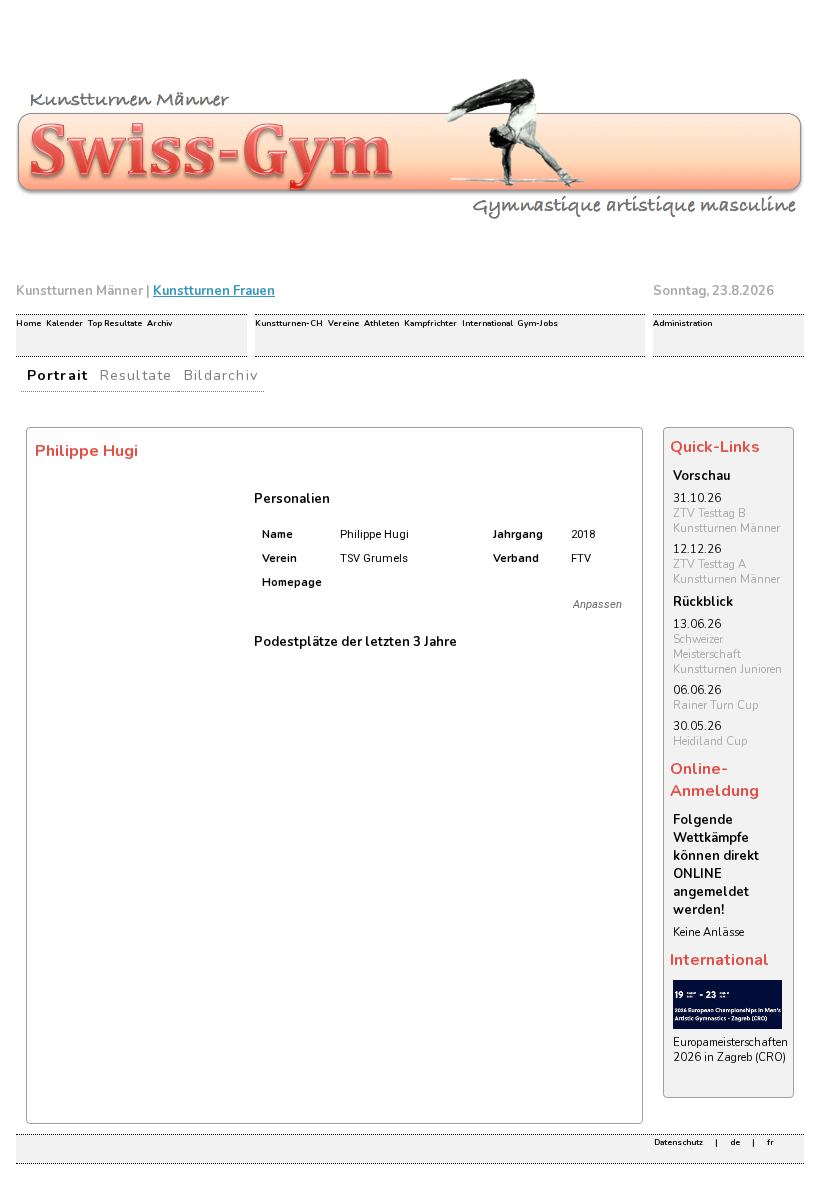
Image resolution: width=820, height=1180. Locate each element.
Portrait (58, 375)
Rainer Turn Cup (715, 705)
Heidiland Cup (710, 741)
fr (770, 1142)
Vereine (343, 323)
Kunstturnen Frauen (214, 291)
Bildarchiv (221, 375)
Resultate (136, 375)
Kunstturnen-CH (289, 323)
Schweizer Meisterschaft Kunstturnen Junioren (727, 654)
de (735, 1142)
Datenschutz (678, 1142)
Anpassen (597, 604)
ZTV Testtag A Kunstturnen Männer (726, 572)
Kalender (64, 323)
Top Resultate (115, 323)
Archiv (159, 323)
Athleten (381, 323)
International (487, 323)
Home (28, 323)
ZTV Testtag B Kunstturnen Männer (726, 521)
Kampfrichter (430, 323)
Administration (682, 323)
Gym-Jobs (537, 323)
